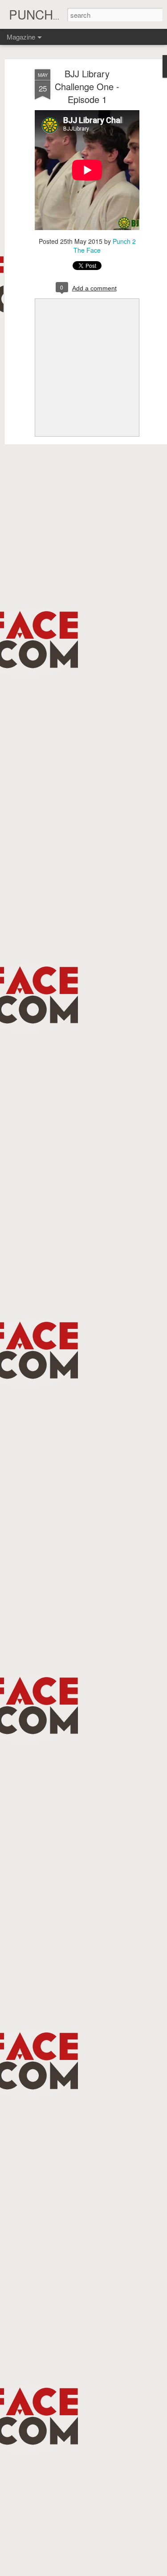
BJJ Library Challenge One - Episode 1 (87, 86)
